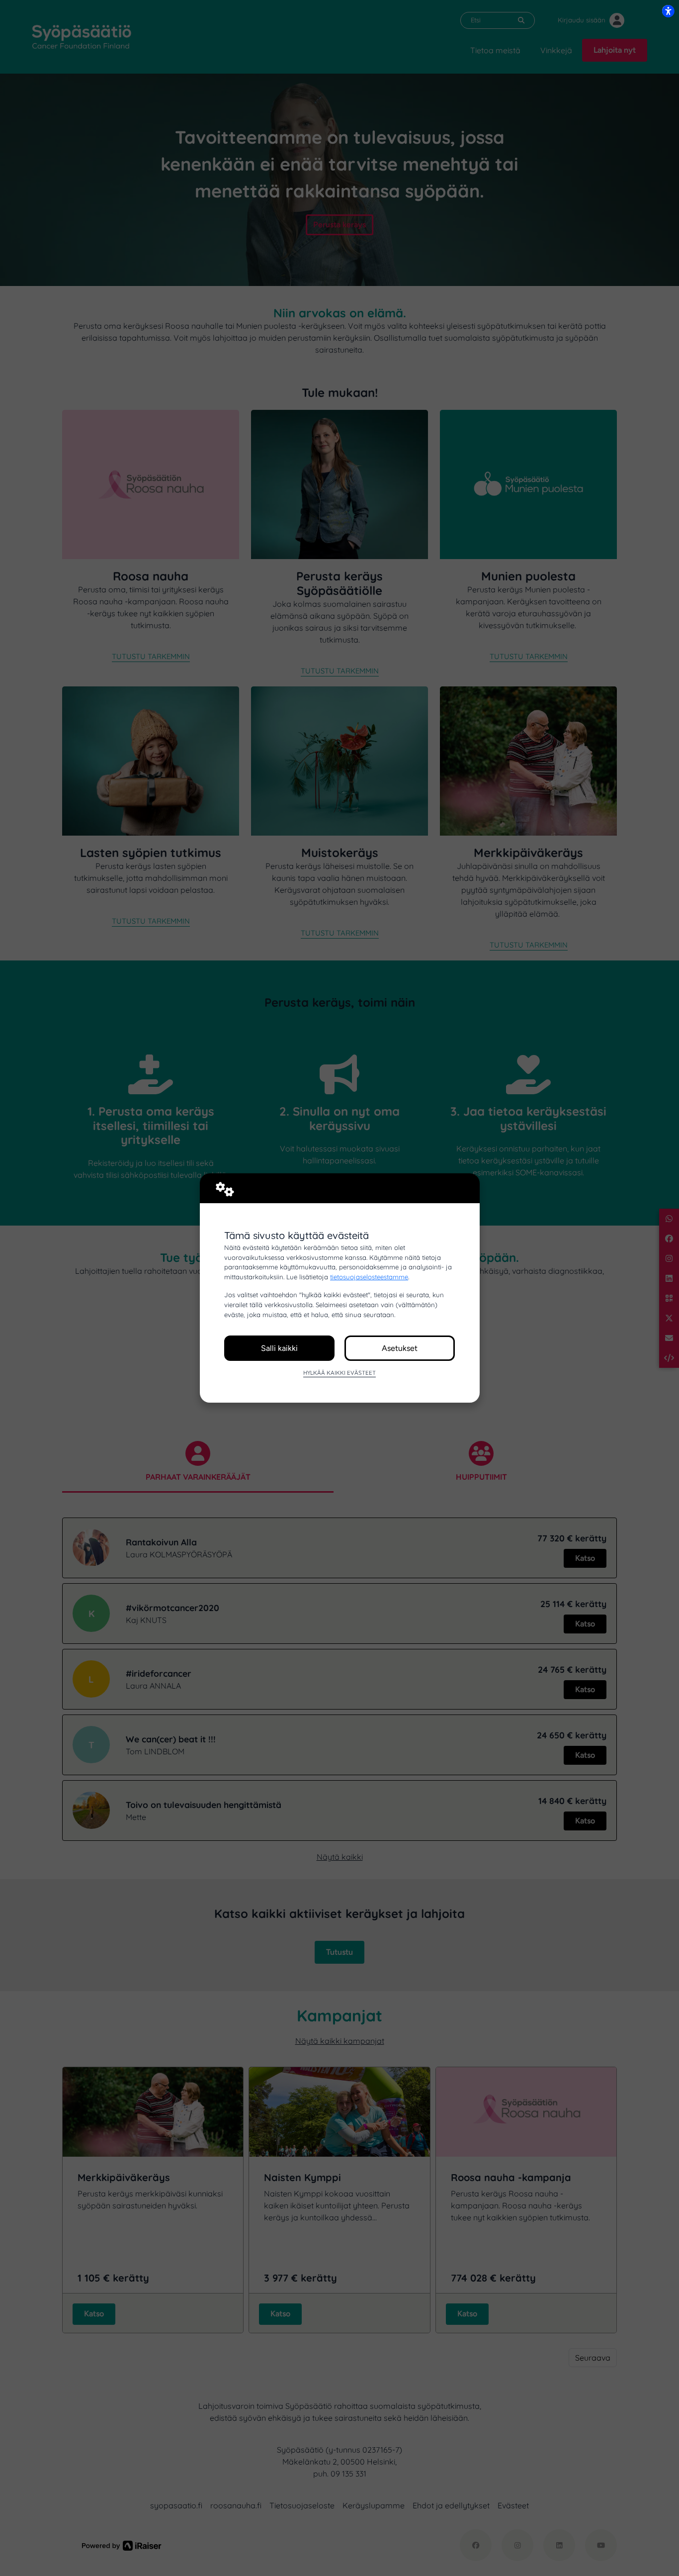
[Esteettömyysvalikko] (668, 11)
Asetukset (400, 1348)
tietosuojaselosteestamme (369, 1277)
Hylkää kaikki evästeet (339, 1373)
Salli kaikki (279, 1348)
